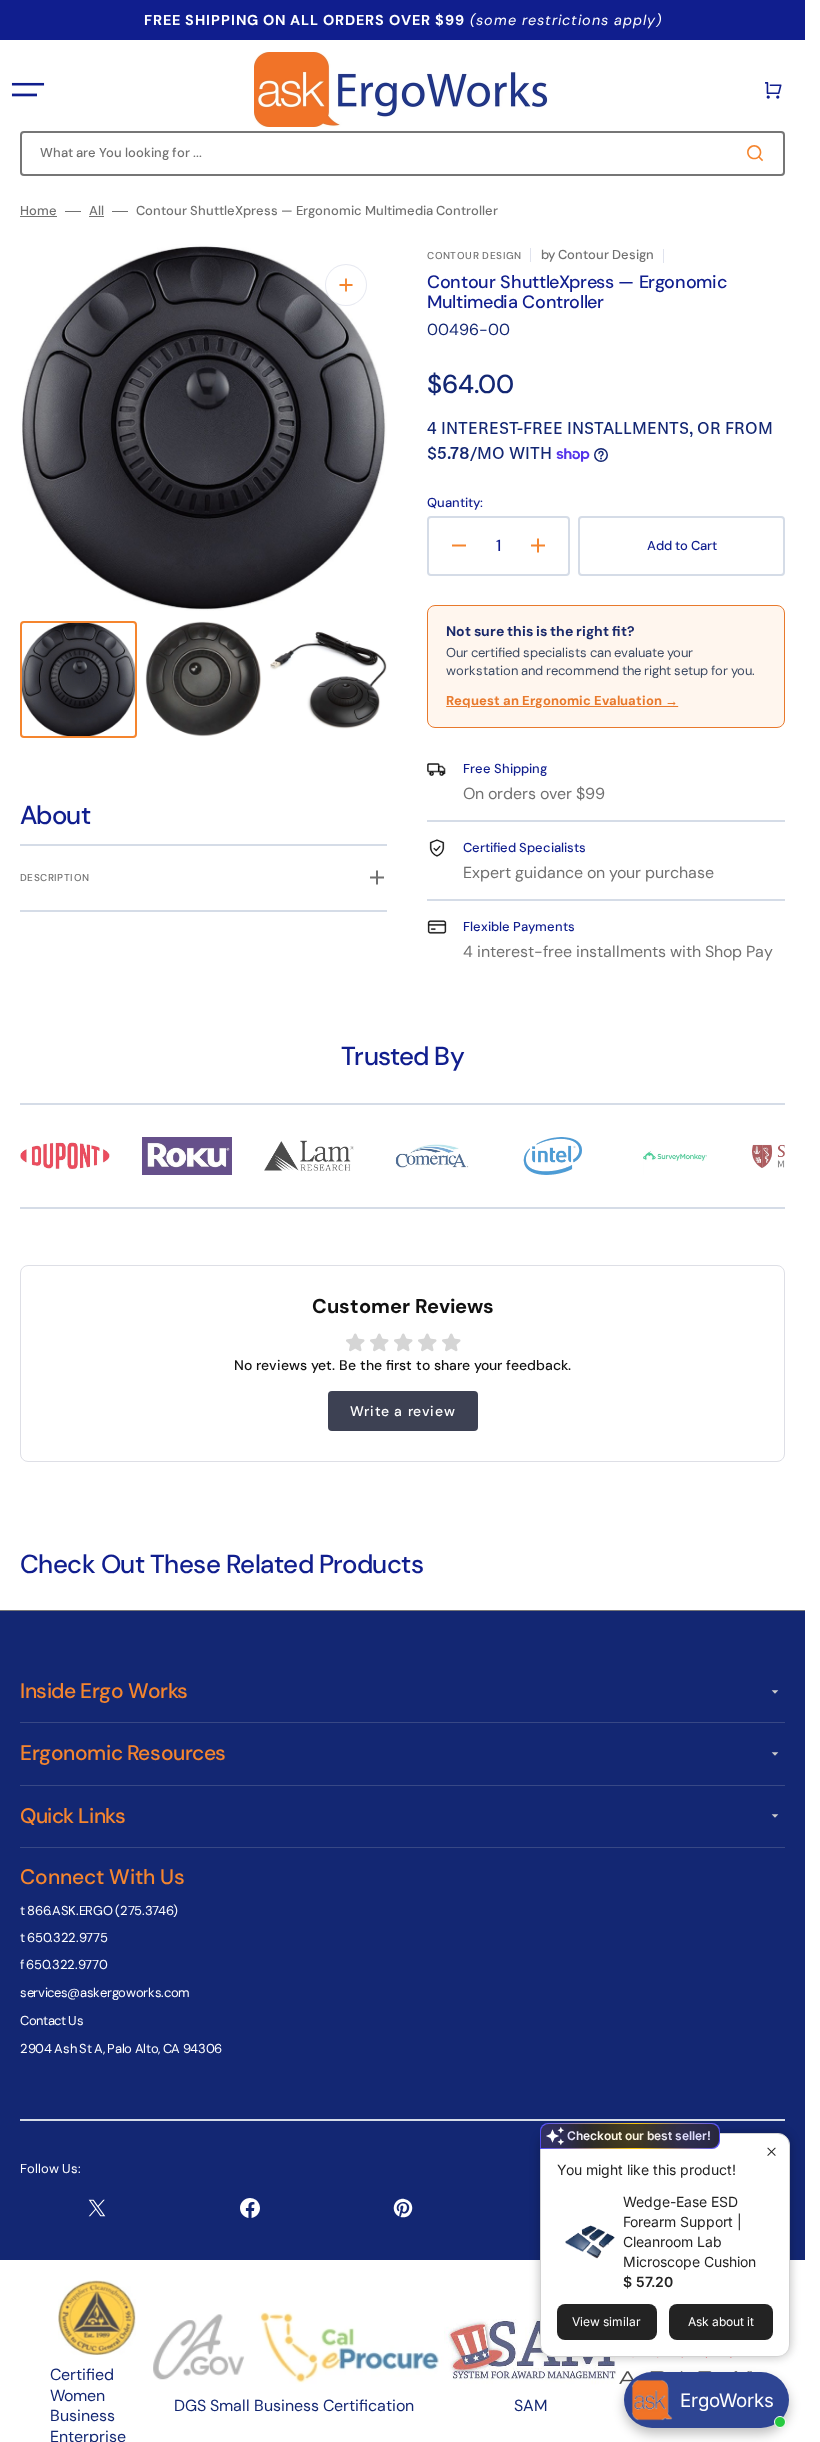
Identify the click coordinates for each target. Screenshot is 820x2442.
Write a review (402, 1411)
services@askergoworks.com (105, 1992)
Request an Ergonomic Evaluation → (562, 700)
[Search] (759, 153)
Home (38, 211)
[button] (28, 90)
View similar (606, 2321)
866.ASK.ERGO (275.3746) (102, 1910)
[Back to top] (779, 2416)
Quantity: (455, 503)
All (96, 211)
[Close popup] (771, 2151)
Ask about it (721, 2321)
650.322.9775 (67, 1937)
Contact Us (52, 2020)
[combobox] (402, 153)
